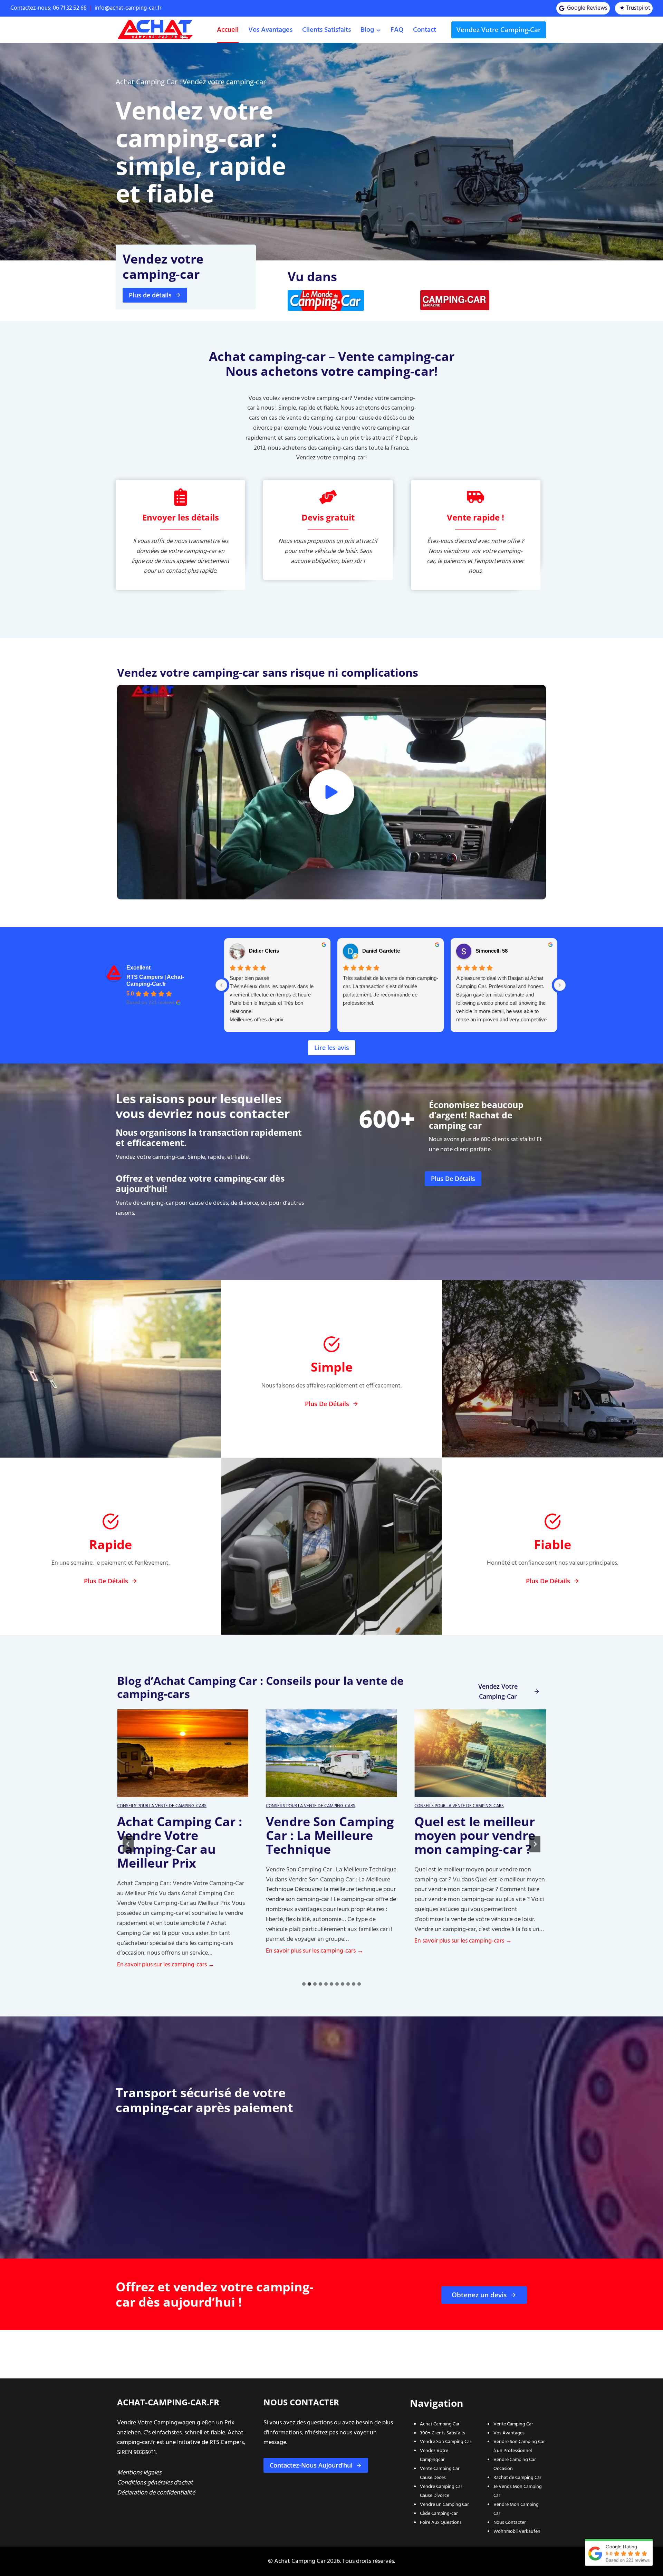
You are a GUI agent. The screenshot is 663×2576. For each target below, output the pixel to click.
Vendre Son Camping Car (446, 2441)
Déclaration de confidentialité (156, 2493)
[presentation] (183, 1753)
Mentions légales (139, 2473)
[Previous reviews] (221, 985)
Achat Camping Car (440, 2424)
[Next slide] (535, 1844)
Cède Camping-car (439, 2513)
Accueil (228, 30)
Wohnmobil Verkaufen (517, 2531)
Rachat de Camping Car (517, 2477)
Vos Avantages (509, 2433)
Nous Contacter (510, 2522)
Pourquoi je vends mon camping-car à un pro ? (474, 1835)
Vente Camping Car (513, 2424)
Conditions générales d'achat (155, 2483)
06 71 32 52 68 (70, 8)
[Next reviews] (560, 985)
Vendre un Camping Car (444, 2504)
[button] (331, 792)
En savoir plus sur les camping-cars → (166, 1951)
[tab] (304, 1984)
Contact (425, 30)
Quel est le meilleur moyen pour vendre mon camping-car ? (326, 1835)
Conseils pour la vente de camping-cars (162, 1806)
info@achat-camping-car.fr (128, 8)
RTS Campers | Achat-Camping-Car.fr (155, 980)
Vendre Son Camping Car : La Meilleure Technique (181, 1835)
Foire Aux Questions (441, 2522)
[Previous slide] (128, 1844)
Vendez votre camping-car (499, 30)
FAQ (397, 30)
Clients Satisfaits (326, 30)
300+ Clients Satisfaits (443, 2433)
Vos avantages (270, 30)
